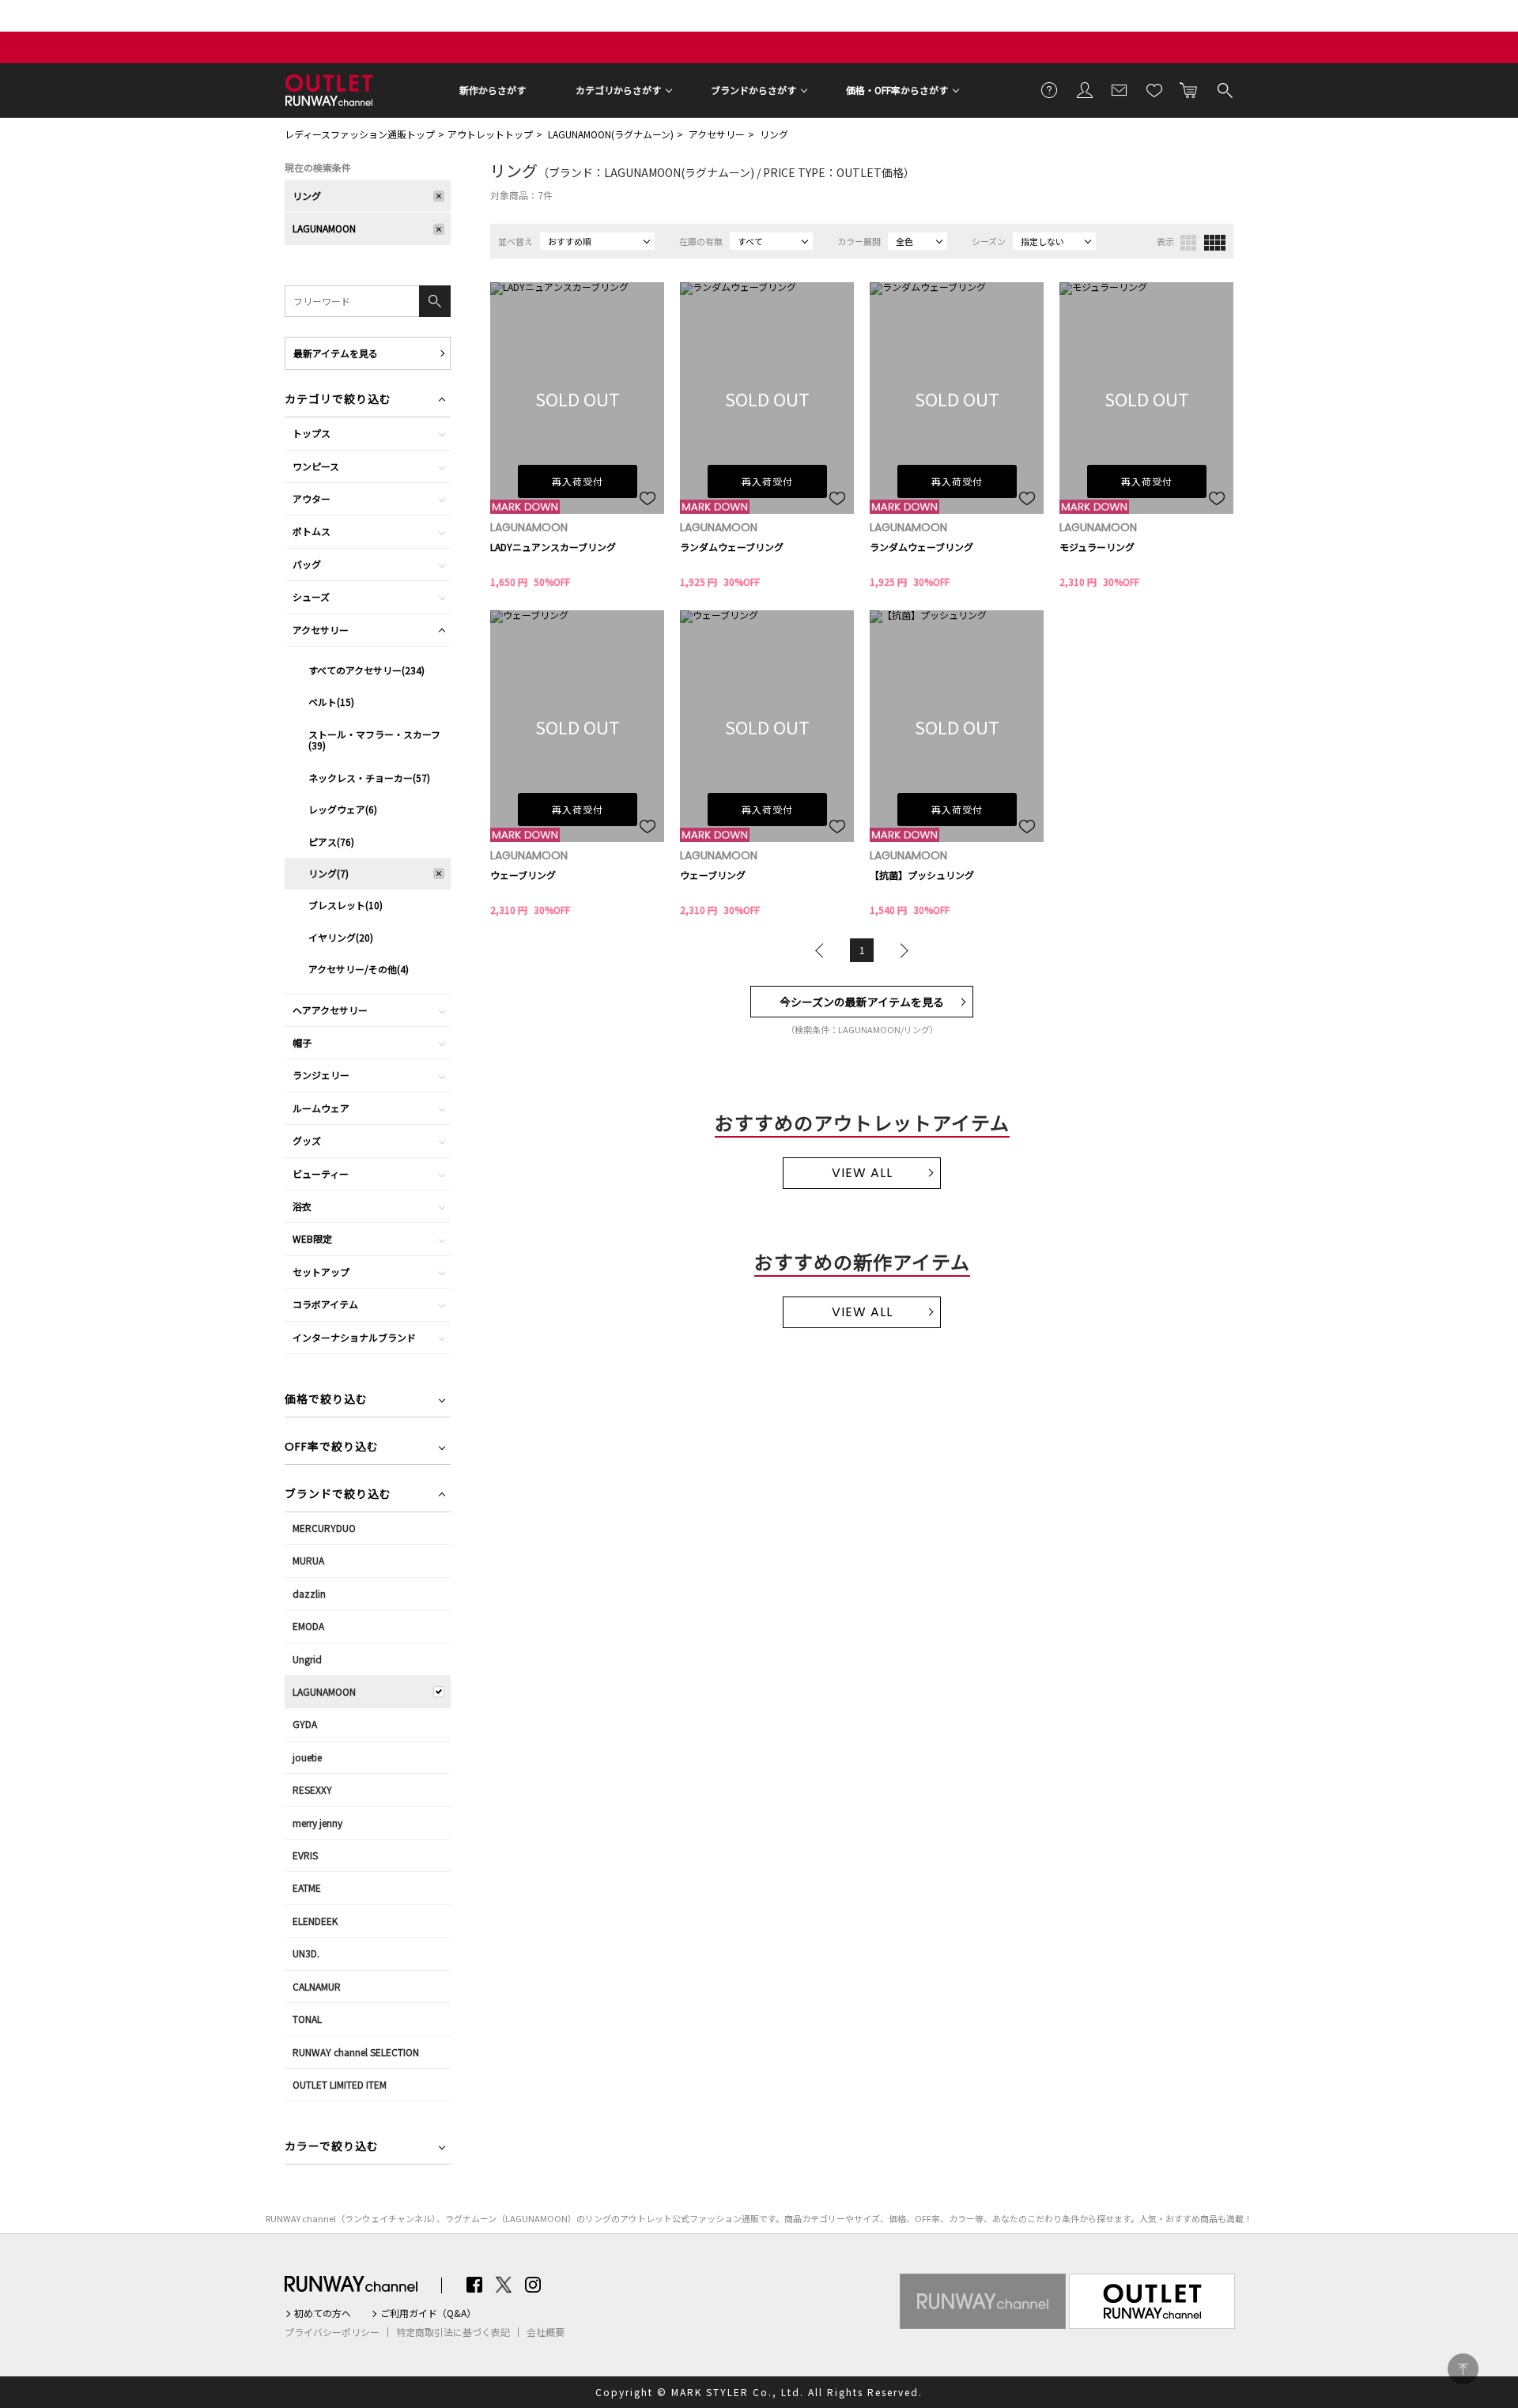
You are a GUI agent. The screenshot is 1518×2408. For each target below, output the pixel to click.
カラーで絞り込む (332, 2148)
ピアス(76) (331, 842)
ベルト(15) (331, 702)
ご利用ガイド (1050, 89)
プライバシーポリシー (332, 2332)
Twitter (504, 2285)
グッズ (307, 1140)
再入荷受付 (578, 481)
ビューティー (321, 1174)
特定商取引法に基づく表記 (453, 2332)
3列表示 (1188, 243)
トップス (312, 433)
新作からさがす (493, 90)
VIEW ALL (862, 1173)
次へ (901, 950)
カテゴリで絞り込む (338, 400)
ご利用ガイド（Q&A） (428, 2313)
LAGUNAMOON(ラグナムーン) (611, 134)
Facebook (474, 2285)
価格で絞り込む (326, 1400)
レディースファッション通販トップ (360, 134)
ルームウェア (321, 1108)
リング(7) (329, 873)
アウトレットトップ (490, 134)
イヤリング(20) (341, 937)
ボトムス (312, 531)
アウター (312, 498)
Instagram (533, 2285)
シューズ (311, 596)
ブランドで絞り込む (338, 1495)
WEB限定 (312, 1238)
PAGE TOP (1463, 2369)
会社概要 (546, 2332)
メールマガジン (1120, 89)
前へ (823, 950)
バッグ (307, 564)
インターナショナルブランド (354, 1337)
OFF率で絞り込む (332, 1448)
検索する (1224, 89)
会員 (1085, 89)
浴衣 (302, 1206)
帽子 (302, 1042)
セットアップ (321, 1272)
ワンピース (316, 466)
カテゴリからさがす (618, 90)
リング (774, 134)
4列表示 (1215, 243)
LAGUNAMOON (324, 228)
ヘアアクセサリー (330, 1010)
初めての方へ (323, 2313)
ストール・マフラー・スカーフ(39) (374, 740)
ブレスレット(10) (346, 905)
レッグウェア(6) (343, 809)
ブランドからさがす (753, 90)
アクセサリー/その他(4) (359, 969)
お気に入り (1154, 89)
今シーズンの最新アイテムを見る (862, 1002)
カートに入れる (1189, 89)
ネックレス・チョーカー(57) (369, 778)
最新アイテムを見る (336, 353)
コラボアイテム (325, 1304)
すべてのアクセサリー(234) (366, 670)
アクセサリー (717, 134)
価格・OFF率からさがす (897, 90)
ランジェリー (321, 1075)
